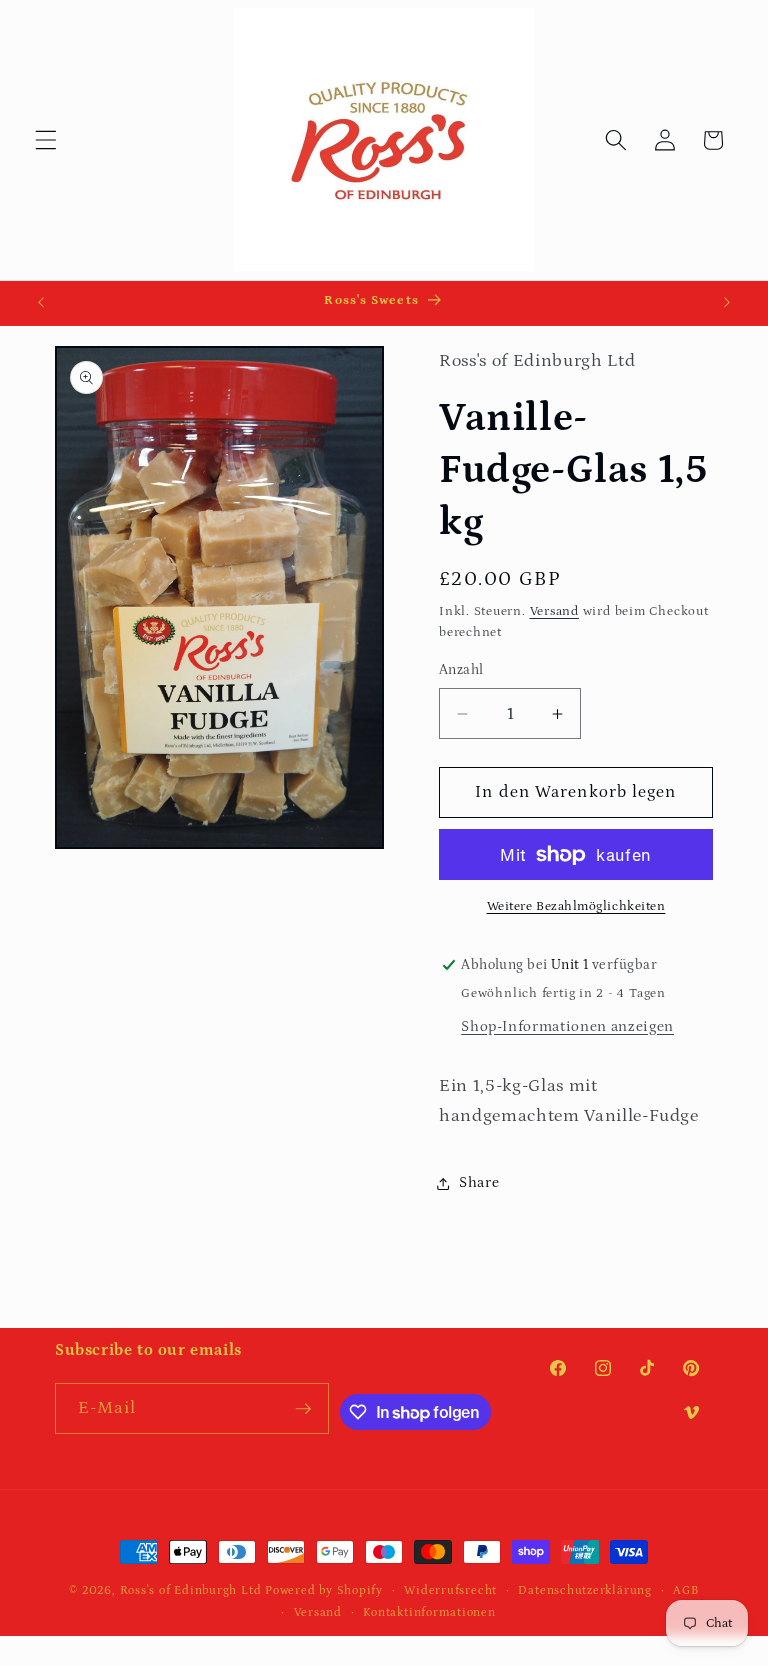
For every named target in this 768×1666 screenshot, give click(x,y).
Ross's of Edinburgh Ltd (191, 1590)
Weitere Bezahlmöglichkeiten (576, 906)
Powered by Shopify (324, 1590)
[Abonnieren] (303, 1409)
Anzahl (461, 670)
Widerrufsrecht (450, 1590)
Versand (554, 611)
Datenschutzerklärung (584, 1590)
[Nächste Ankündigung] (727, 303)
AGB (685, 1590)
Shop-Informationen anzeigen (567, 1026)
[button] (46, 140)
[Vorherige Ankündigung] (41, 303)
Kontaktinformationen (429, 1612)
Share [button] (479, 1182)
